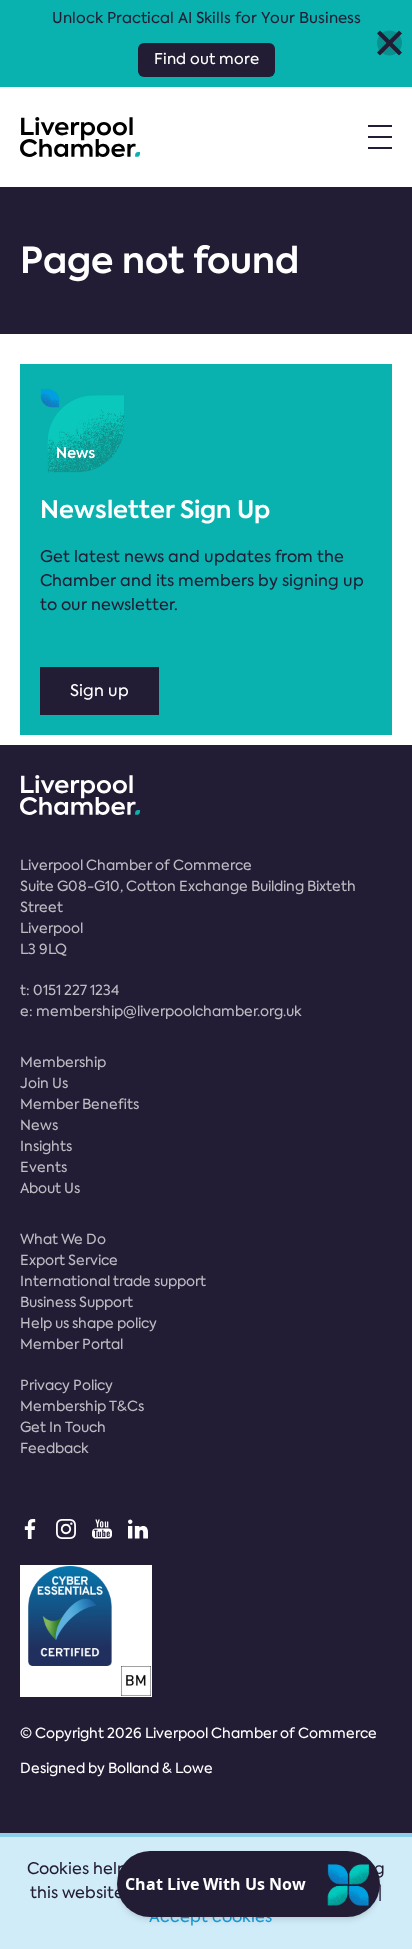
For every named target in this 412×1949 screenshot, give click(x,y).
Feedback (54, 1448)
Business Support (76, 1302)
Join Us (44, 1083)
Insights (46, 1146)
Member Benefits (79, 1104)
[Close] (389, 43)
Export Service (69, 1260)
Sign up (99, 690)
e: (161, 1011)
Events (43, 1167)
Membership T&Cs (82, 1406)
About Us (50, 1188)
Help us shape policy (88, 1323)
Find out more (206, 59)
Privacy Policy (66, 1385)
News (39, 1125)
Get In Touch (63, 1427)
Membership (63, 1062)
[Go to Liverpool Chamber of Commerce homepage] (80, 137)
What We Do (63, 1239)
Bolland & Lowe (160, 1768)
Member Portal (71, 1344)
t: (69, 990)
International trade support (113, 1281)
